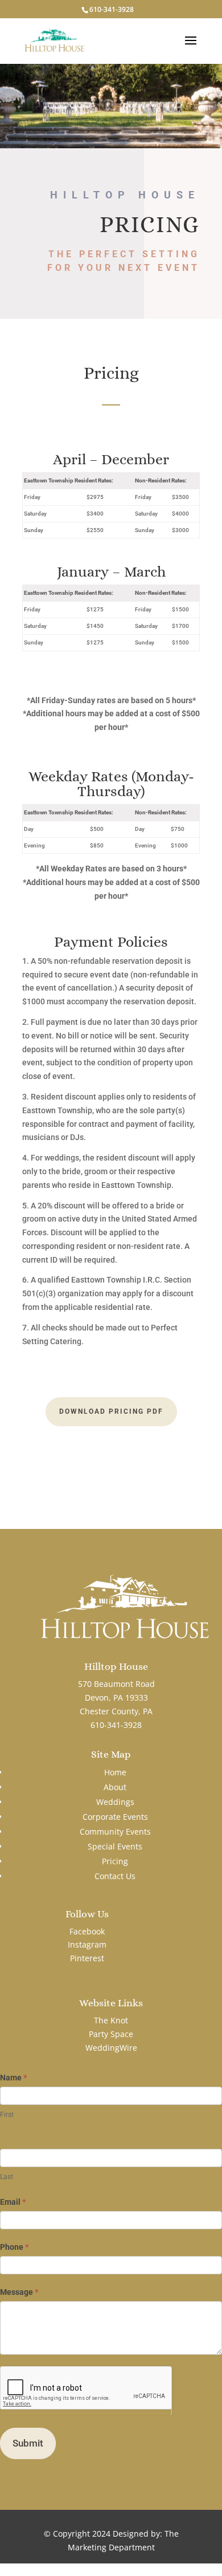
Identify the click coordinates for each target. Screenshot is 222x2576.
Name (13, 2078)
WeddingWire (111, 2048)
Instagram (87, 1944)
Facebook (87, 1931)
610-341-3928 (112, 9)
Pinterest (87, 1958)
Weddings (115, 1802)
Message (19, 2292)
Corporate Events (115, 1817)
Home (115, 1772)
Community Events (115, 1831)
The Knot (111, 2020)
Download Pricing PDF (111, 1411)
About (115, 1787)
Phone (14, 2247)
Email (13, 2202)
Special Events (115, 1846)
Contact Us (115, 1876)
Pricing (115, 1861)
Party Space (111, 2034)
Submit (28, 2443)
